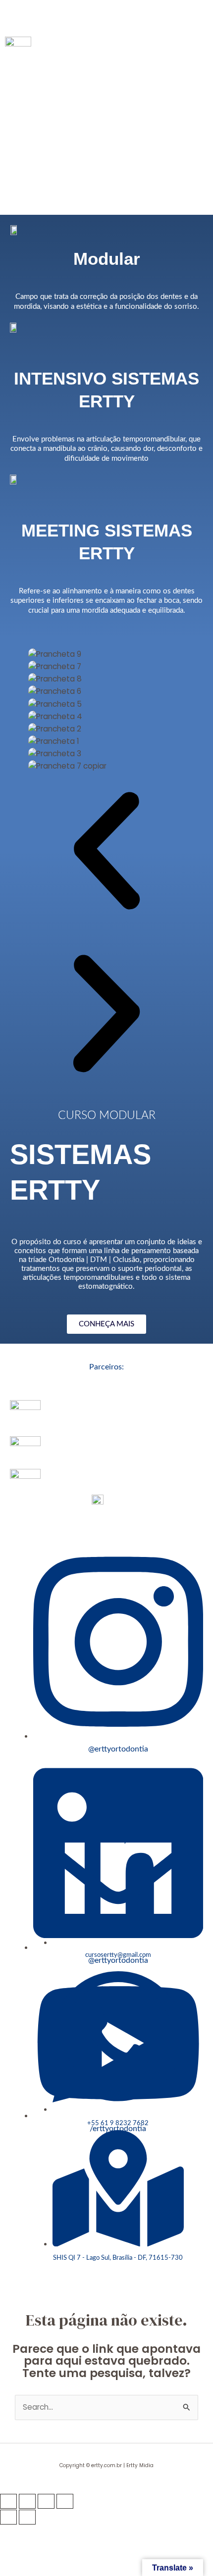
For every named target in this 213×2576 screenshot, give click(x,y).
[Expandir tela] (27, 2501)
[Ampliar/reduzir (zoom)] (8, 2501)
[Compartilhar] (46, 2501)
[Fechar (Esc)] (65, 2501)
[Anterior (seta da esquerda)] (8, 2517)
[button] (106, 16)
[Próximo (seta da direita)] (27, 2517)
